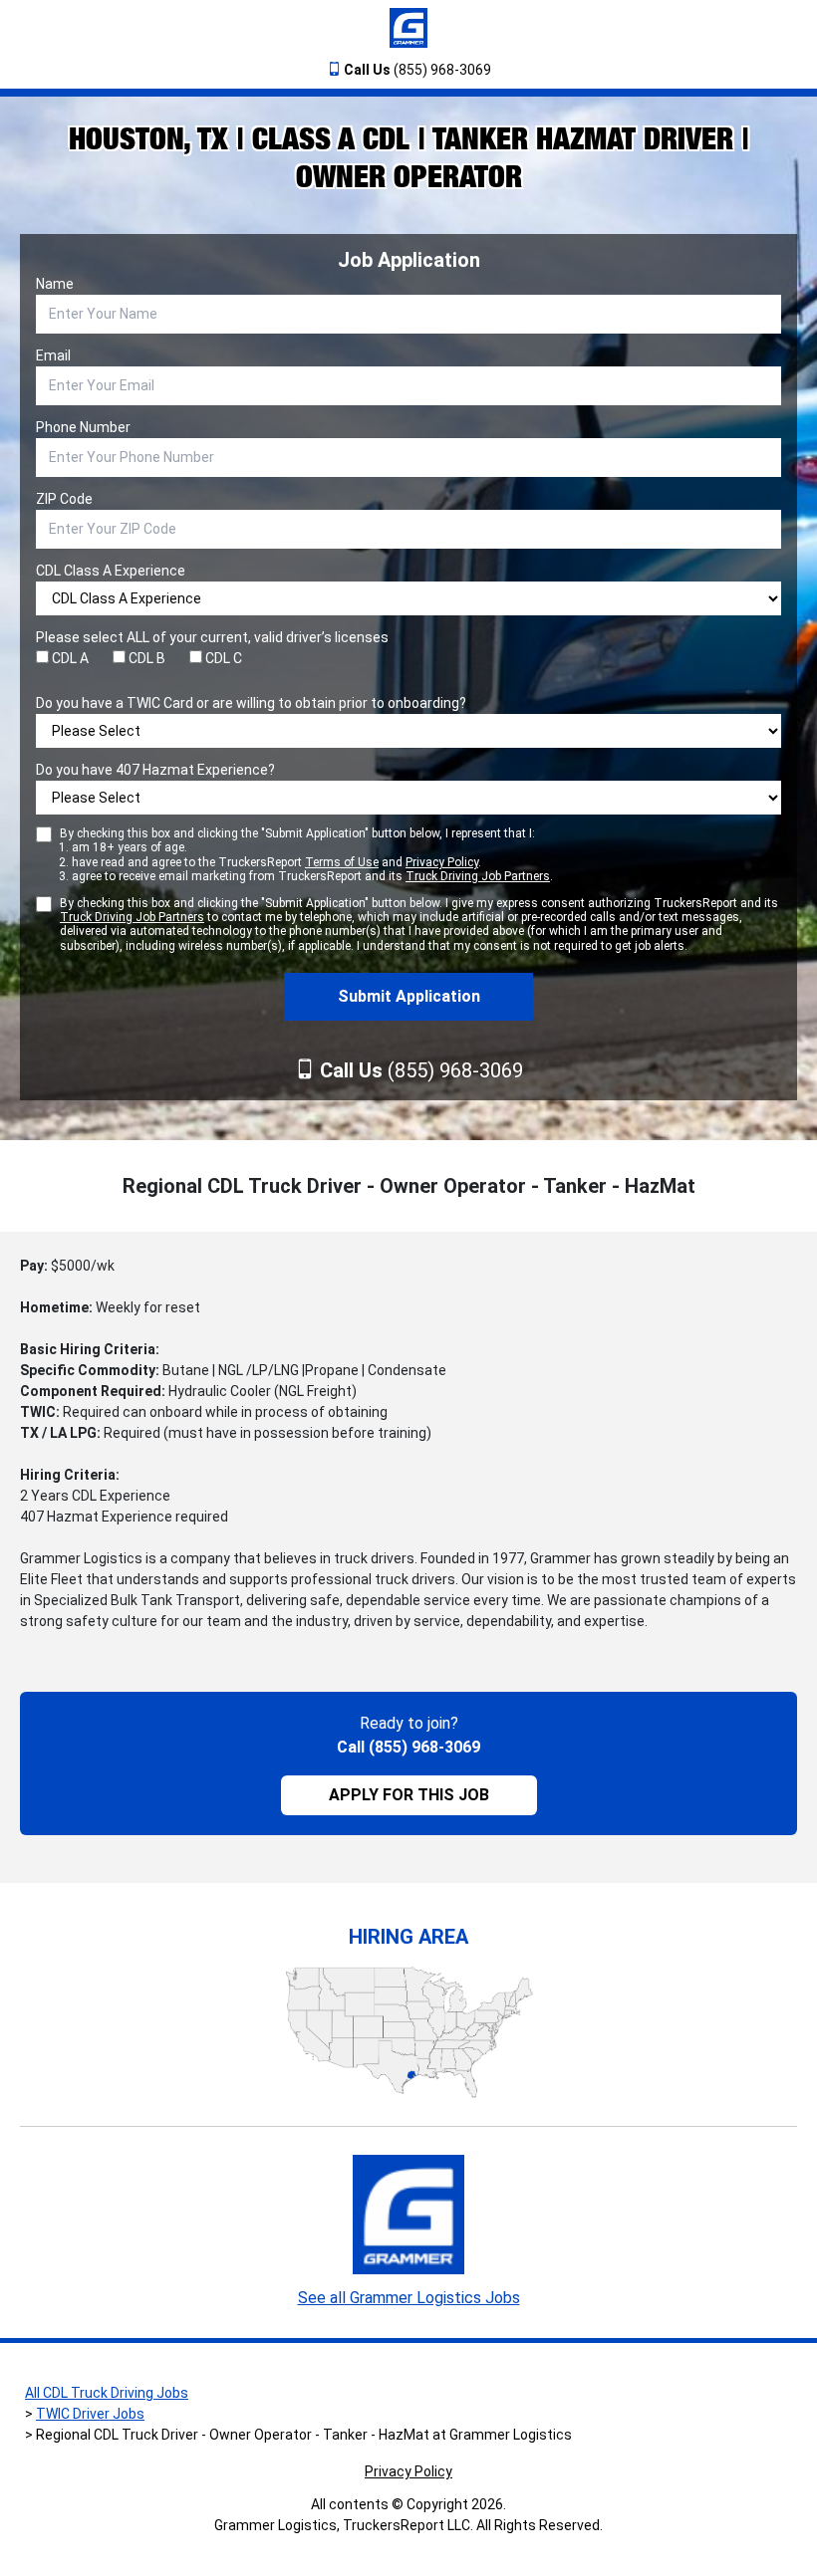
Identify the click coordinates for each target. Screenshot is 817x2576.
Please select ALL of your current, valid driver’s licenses (212, 637)
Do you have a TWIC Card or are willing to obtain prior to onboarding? (251, 703)
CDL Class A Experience (111, 571)
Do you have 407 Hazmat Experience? (155, 770)
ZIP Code (64, 499)
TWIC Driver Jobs (90, 2414)
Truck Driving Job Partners (478, 876)
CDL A (69, 658)
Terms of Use (342, 862)
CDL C (222, 658)
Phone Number (83, 427)
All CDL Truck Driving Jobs (107, 2393)
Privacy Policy (442, 862)
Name (55, 284)
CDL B (145, 658)
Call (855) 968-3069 (408, 1747)
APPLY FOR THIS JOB (409, 1795)
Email (53, 355)
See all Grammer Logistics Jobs (409, 2298)
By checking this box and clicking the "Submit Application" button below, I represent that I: (306, 855)
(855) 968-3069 (417, 70)
